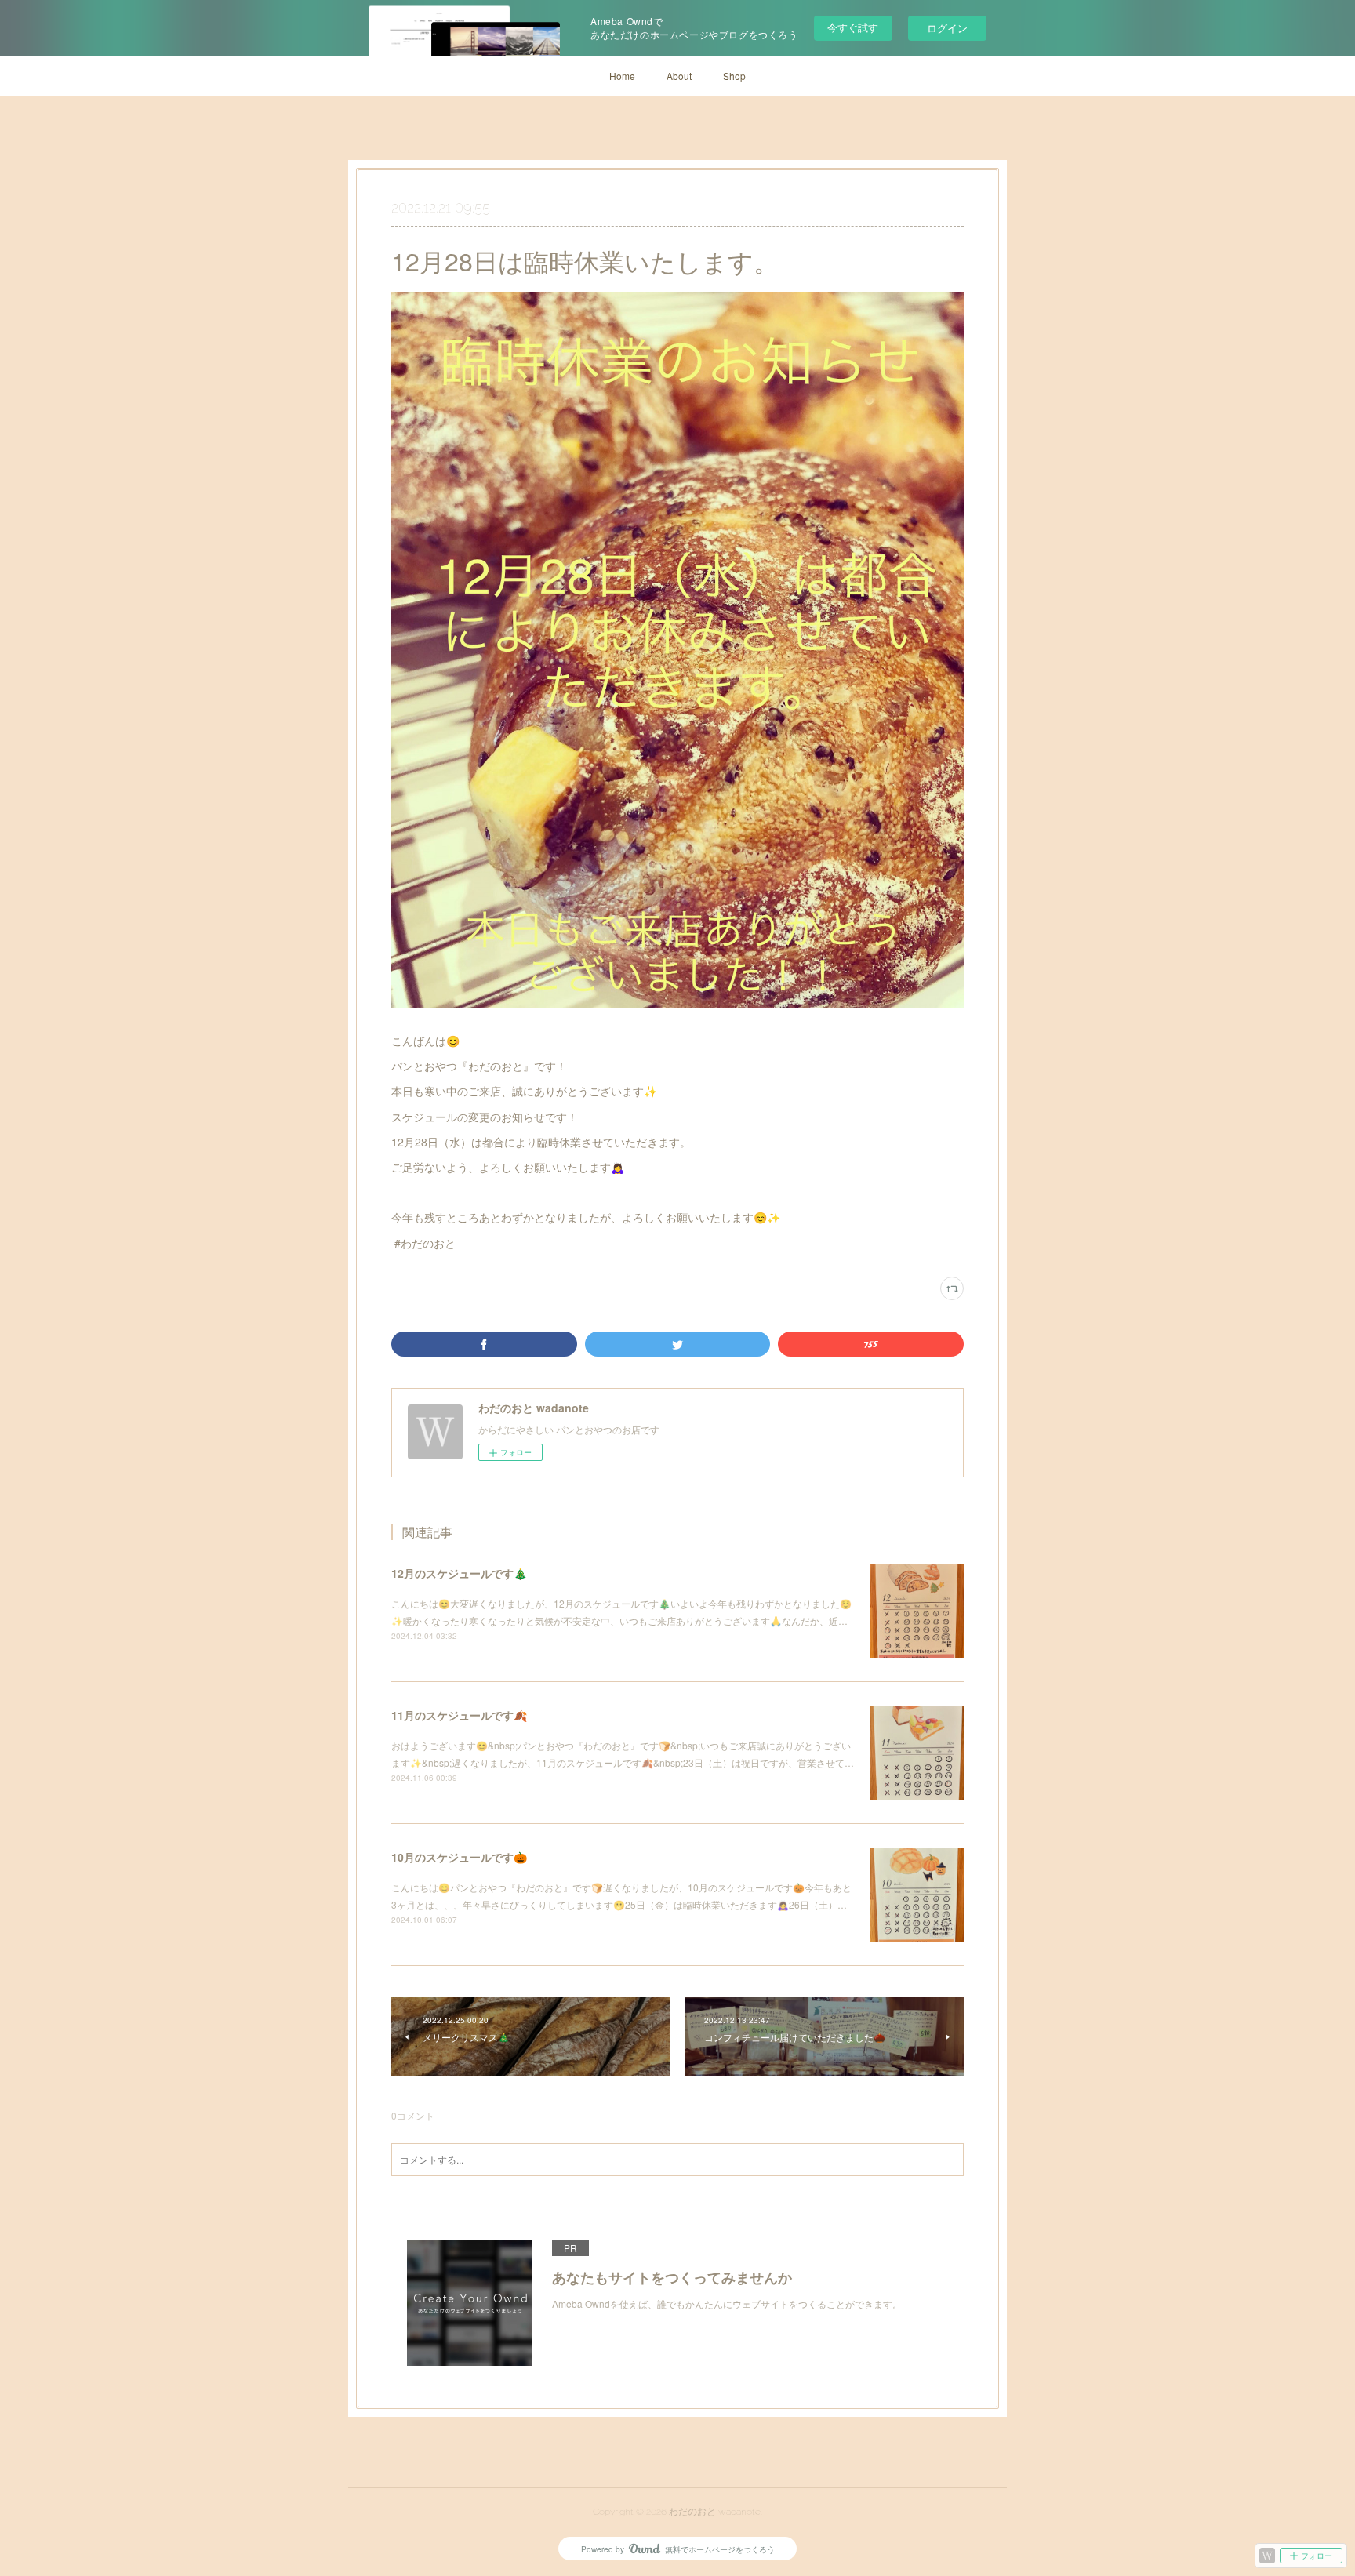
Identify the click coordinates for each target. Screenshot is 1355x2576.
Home (622, 76)
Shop (734, 76)
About (679, 76)
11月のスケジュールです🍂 (459, 1715)
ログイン (947, 28)
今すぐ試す (853, 27)
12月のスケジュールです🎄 (459, 1573)
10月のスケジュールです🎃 (459, 1857)
